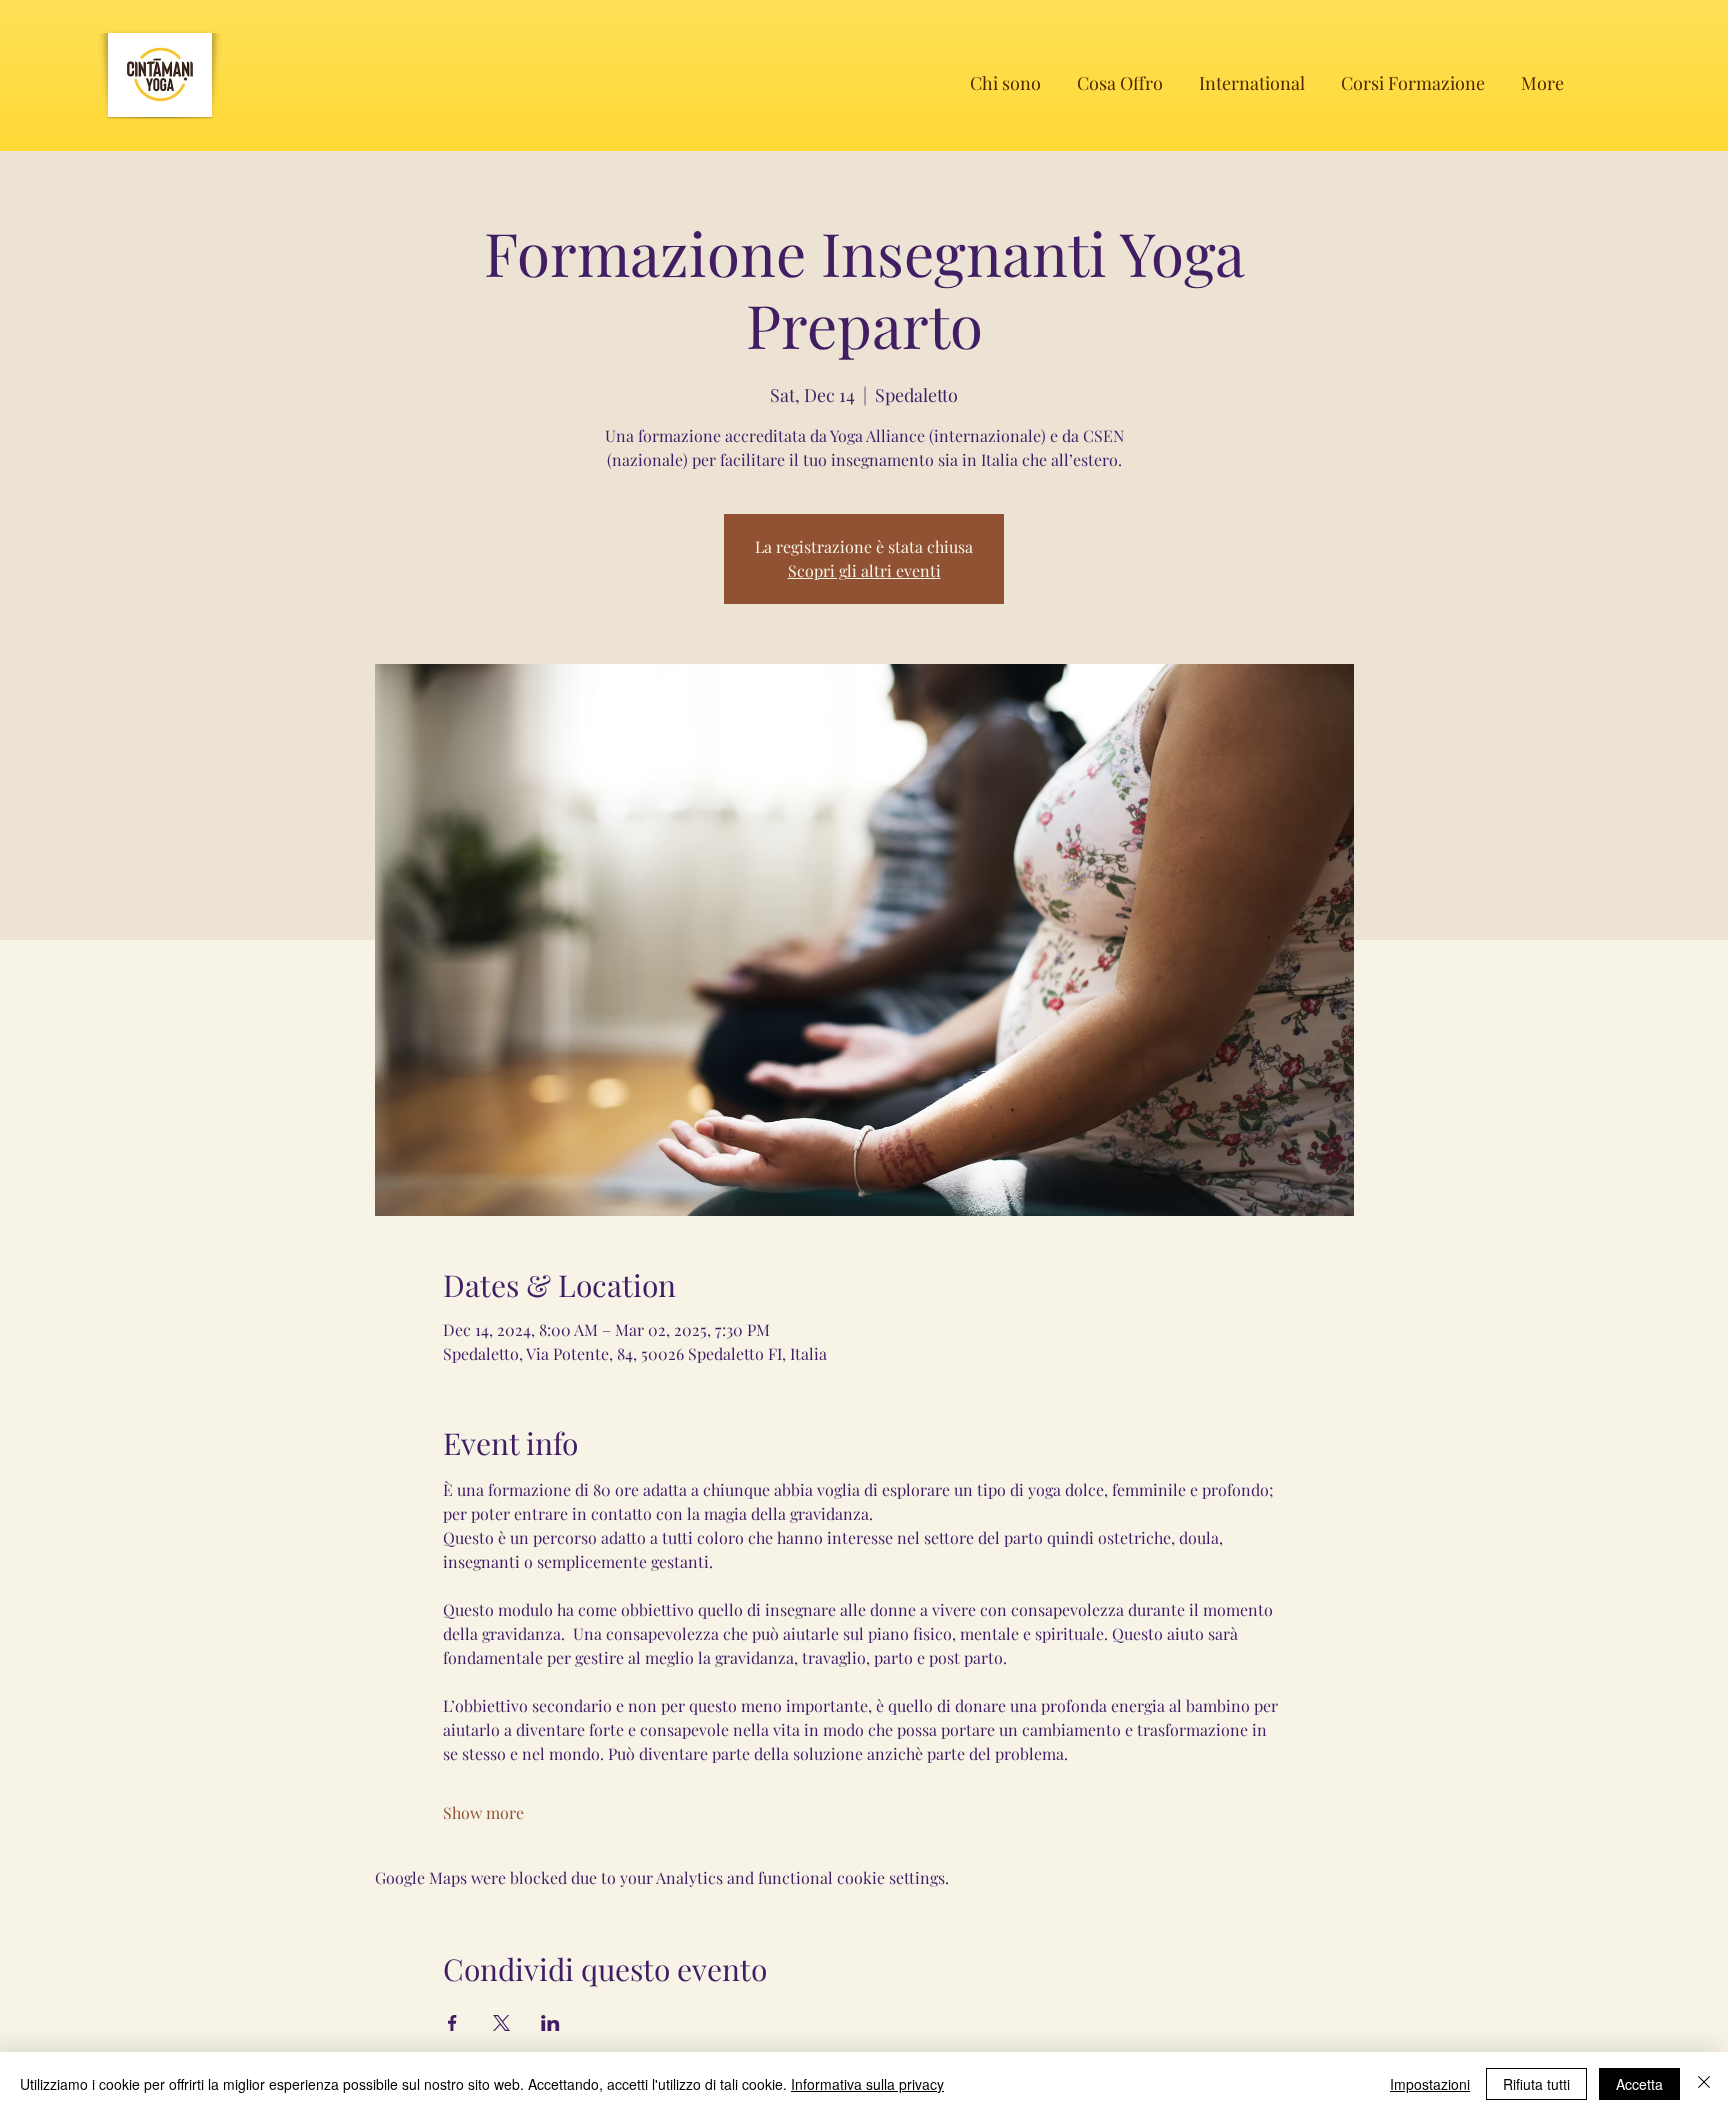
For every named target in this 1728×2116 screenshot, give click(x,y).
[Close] (1704, 2084)
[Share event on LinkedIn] (550, 2023)
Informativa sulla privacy (867, 2084)
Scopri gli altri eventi (864, 570)
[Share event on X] (501, 2023)
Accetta (1639, 2084)
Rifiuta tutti (1536, 2084)
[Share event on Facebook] (452, 2023)
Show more (483, 1812)
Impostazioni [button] (1430, 2084)
